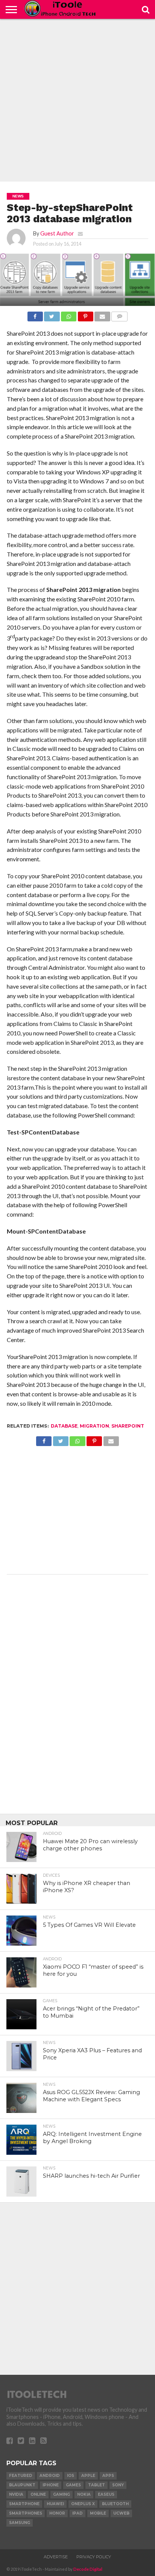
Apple (88, 2476)
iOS (71, 2476)
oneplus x (83, 2504)
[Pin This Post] (85, 314)
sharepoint (128, 1426)
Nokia (84, 2494)
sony (118, 2485)
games (73, 2485)
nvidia (16, 2494)
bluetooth (115, 2504)
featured (21, 2476)
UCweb (121, 2513)
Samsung (20, 2523)
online (38, 2494)
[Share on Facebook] (35, 314)
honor (57, 2513)
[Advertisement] (77, 100)
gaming (62, 2494)
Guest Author (57, 233)
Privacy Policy (94, 2557)
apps (108, 2476)
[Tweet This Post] (52, 314)
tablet (96, 2485)
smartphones (26, 2513)
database (64, 1426)
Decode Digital (88, 2569)
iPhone (51, 2485)
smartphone (24, 2504)
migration (94, 1426)
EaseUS (106, 2494)
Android (50, 2476)
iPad (77, 2513)
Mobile (98, 2513)
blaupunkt (22, 2485)
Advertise (56, 2557)
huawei (55, 2504)
